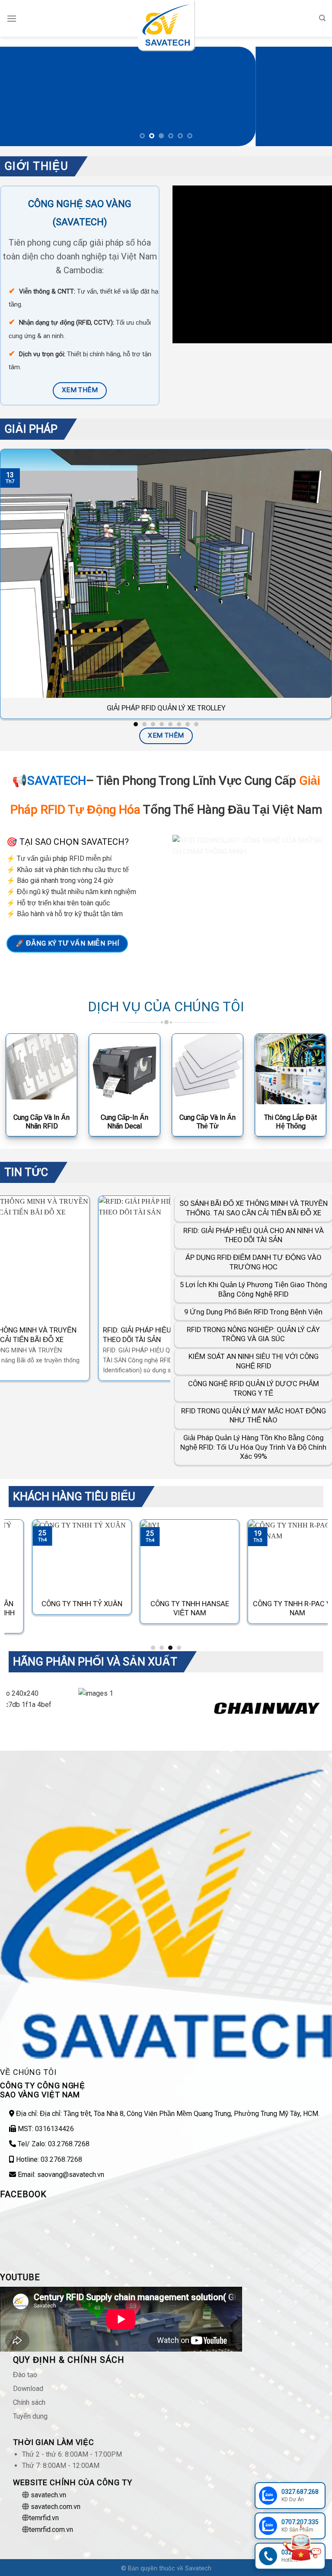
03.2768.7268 (69, 2144)
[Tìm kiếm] (322, 18)
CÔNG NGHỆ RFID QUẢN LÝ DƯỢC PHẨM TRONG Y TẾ (254, 1389)
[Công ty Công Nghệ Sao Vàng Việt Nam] (166, 25)
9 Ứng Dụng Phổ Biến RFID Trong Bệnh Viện (253, 1312)
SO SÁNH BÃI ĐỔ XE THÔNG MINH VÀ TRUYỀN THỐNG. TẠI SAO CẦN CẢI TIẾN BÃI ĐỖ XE (254, 1208)
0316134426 (54, 2129)
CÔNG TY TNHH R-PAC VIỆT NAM (274, 1609)
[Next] (314, 96)
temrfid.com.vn (51, 2530)
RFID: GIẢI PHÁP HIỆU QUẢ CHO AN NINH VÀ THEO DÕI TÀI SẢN (75, 1335)
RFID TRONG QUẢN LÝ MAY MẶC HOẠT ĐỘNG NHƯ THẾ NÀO (254, 1416)
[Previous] (18, 96)
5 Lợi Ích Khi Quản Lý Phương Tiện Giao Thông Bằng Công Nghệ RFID (254, 1290)
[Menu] (12, 18)
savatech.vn (48, 2495)
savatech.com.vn (56, 2507)
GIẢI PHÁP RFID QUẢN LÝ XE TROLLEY (166, 708)
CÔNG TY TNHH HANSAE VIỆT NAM (166, 1609)
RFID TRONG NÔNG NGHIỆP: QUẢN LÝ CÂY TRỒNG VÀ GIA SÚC (253, 1334)
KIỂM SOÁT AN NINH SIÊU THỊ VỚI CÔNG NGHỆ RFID (254, 1361)
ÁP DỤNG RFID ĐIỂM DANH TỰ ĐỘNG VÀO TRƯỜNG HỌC (253, 1262)
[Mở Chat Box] (301, 2543)
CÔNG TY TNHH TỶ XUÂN (58, 1604)
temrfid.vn (44, 2518)
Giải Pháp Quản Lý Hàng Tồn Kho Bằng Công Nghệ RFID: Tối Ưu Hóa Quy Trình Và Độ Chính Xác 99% (253, 1447)
